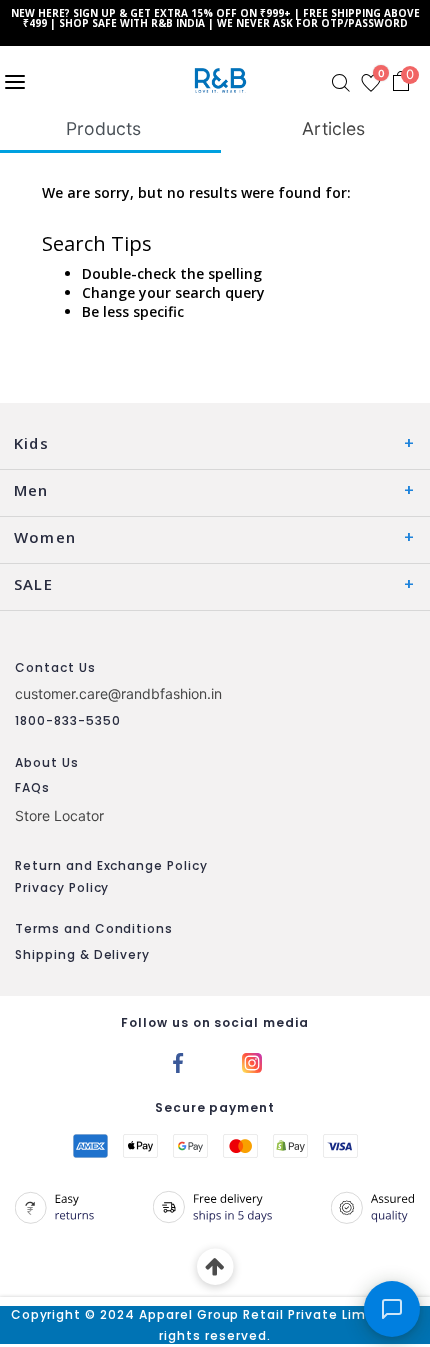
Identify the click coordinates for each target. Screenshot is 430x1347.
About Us (47, 762)
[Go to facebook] (178, 1062)
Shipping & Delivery (82, 954)
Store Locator (59, 815)
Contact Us (55, 667)
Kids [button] (31, 443)
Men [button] (31, 490)
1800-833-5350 (67, 720)
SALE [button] (33, 584)
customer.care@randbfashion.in (118, 693)
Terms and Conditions (94, 928)
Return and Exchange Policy (111, 865)
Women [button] (45, 537)
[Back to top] (215, 1267)
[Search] (341, 83)
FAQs (32, 787)
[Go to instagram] (252, 1062)
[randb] (224, 80)
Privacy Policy (62, 887)
